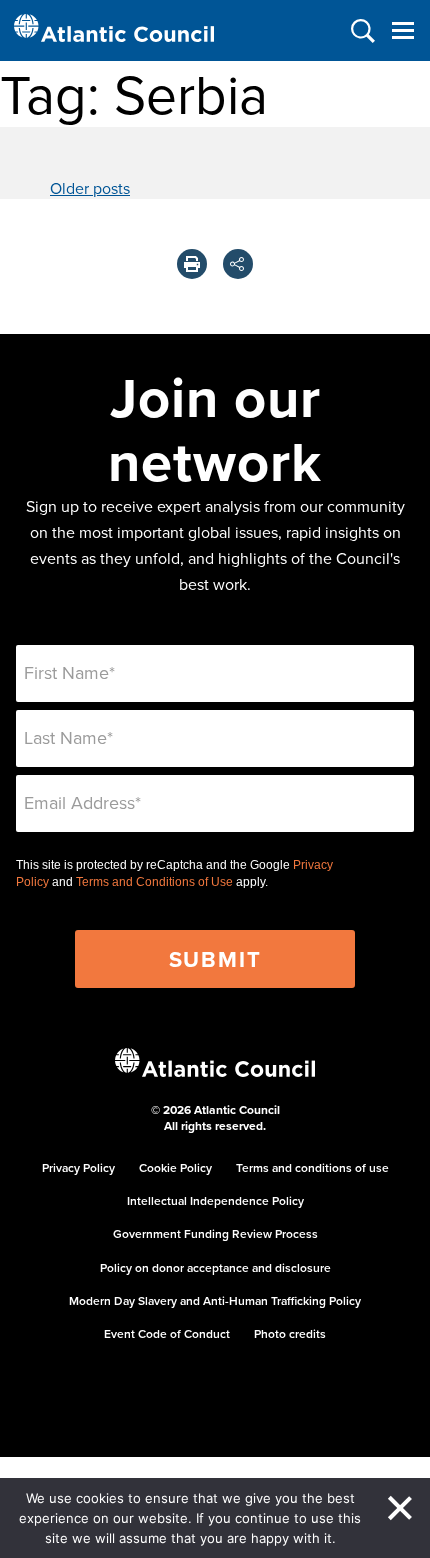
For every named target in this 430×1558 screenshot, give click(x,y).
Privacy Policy (78, 1167)
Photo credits (290, 1333)
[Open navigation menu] (402, 30)
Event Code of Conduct (167, 1333)
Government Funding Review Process (215, 1233)
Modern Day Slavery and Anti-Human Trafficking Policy (215, 1300)
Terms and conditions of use (312, 1167)
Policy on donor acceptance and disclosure (215, 1267)
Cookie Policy (175, 1167)
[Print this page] (192, 264)
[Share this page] (238, 264)
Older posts (90, 188)
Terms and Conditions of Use (154, 882)
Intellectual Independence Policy (215, 1200)
